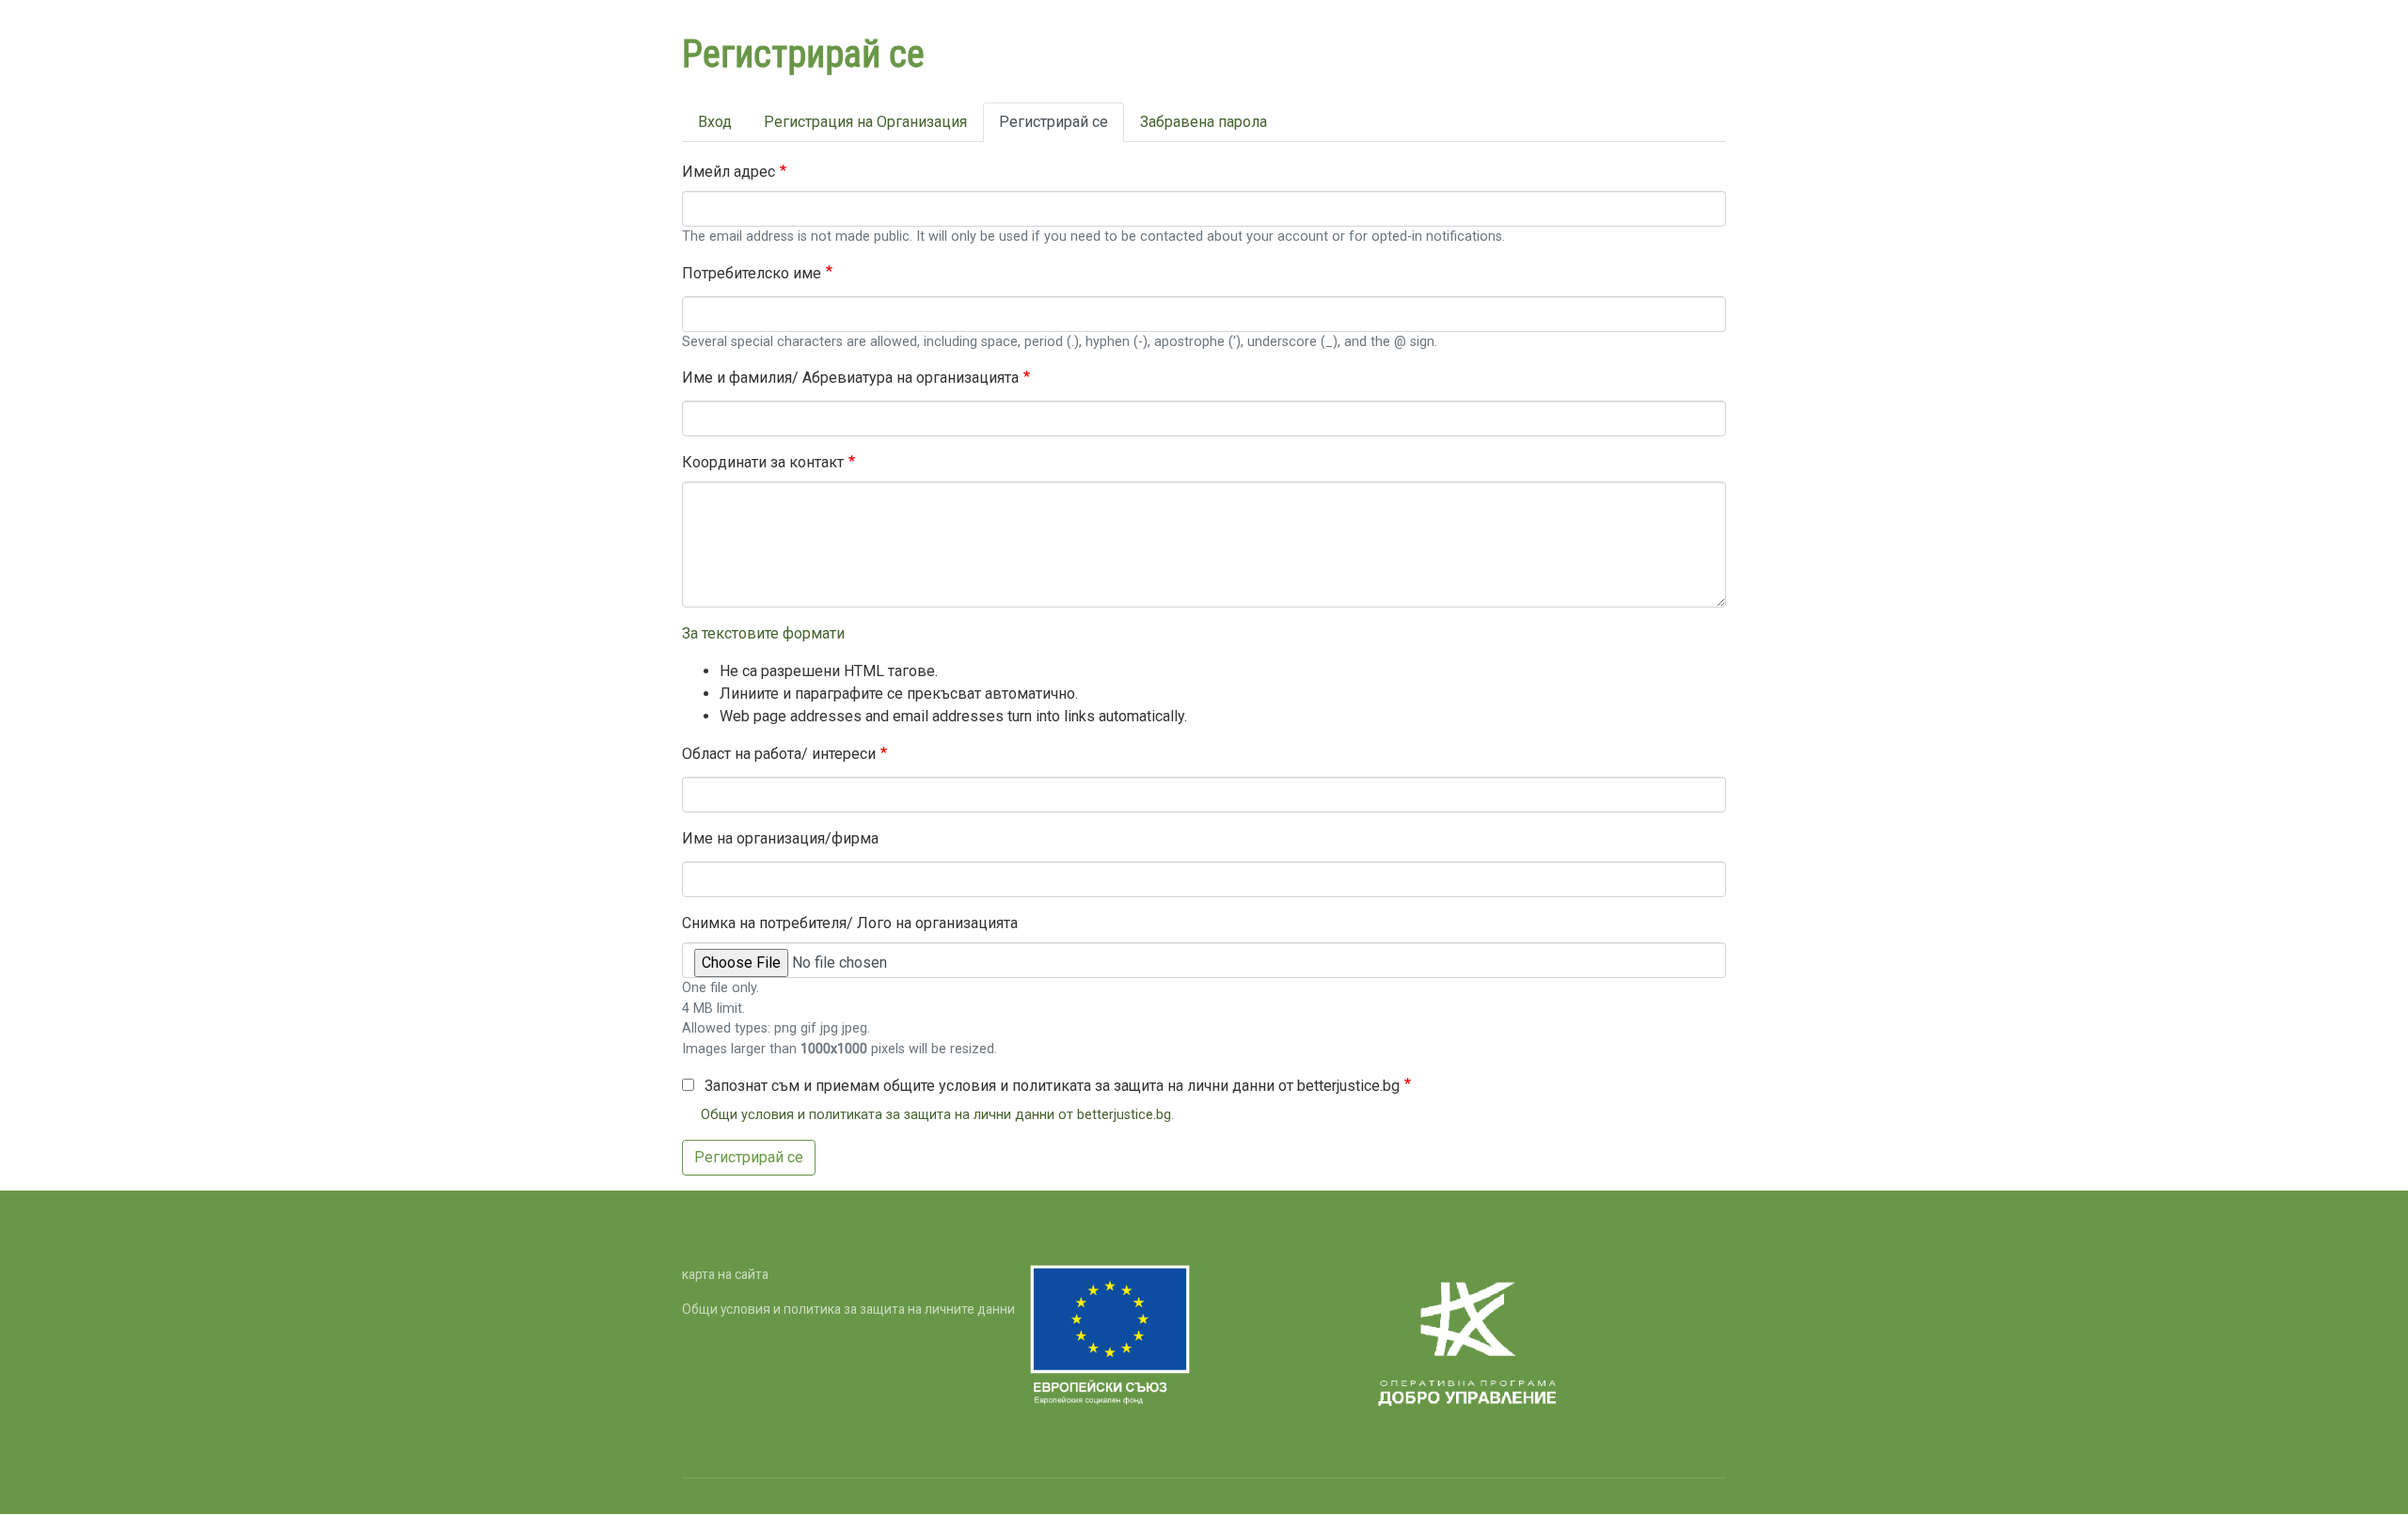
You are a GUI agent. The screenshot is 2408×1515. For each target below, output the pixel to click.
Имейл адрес (729, 172)
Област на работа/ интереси (779, 754)
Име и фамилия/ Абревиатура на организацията (850, 378)
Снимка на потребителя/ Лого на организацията (850, 923)
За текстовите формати (763, 633)
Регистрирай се (1053, 122)
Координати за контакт (763, 462)
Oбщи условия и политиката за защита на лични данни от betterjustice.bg (936, 1115)
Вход (715, 122)
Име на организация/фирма (780, 838)
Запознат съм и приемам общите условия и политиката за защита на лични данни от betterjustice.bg (1052, 1086)
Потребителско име (752, 273)
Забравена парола (1204, 122)
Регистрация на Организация (865, 122)
